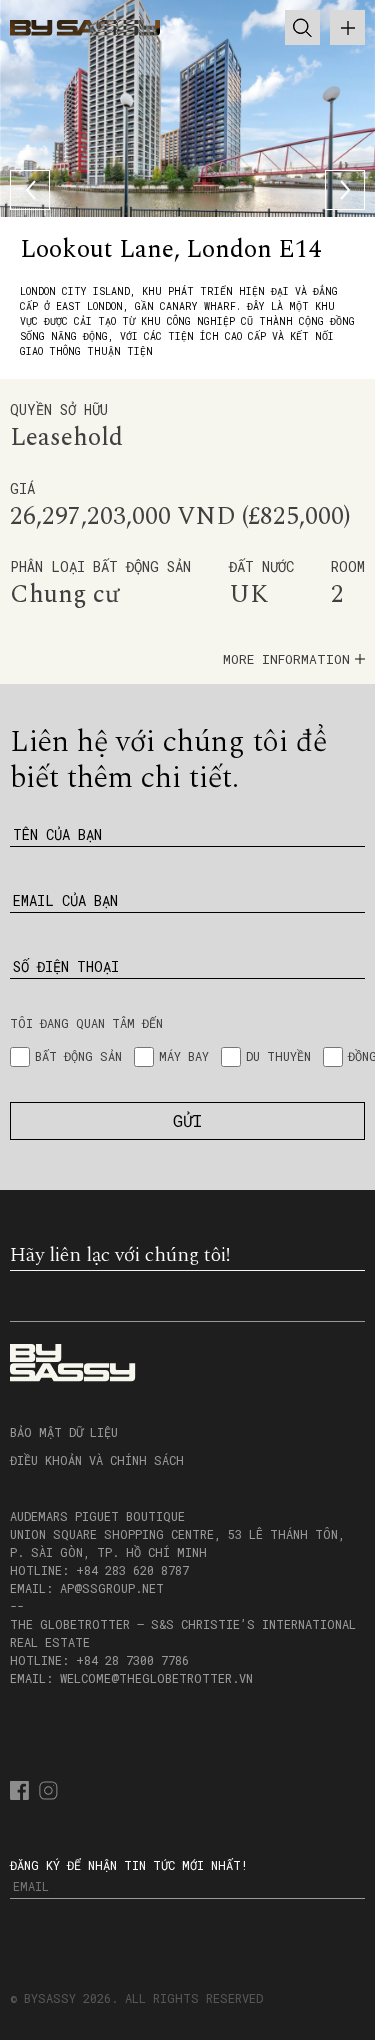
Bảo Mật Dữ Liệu (64, 1432)
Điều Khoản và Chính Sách (97, 1460)
